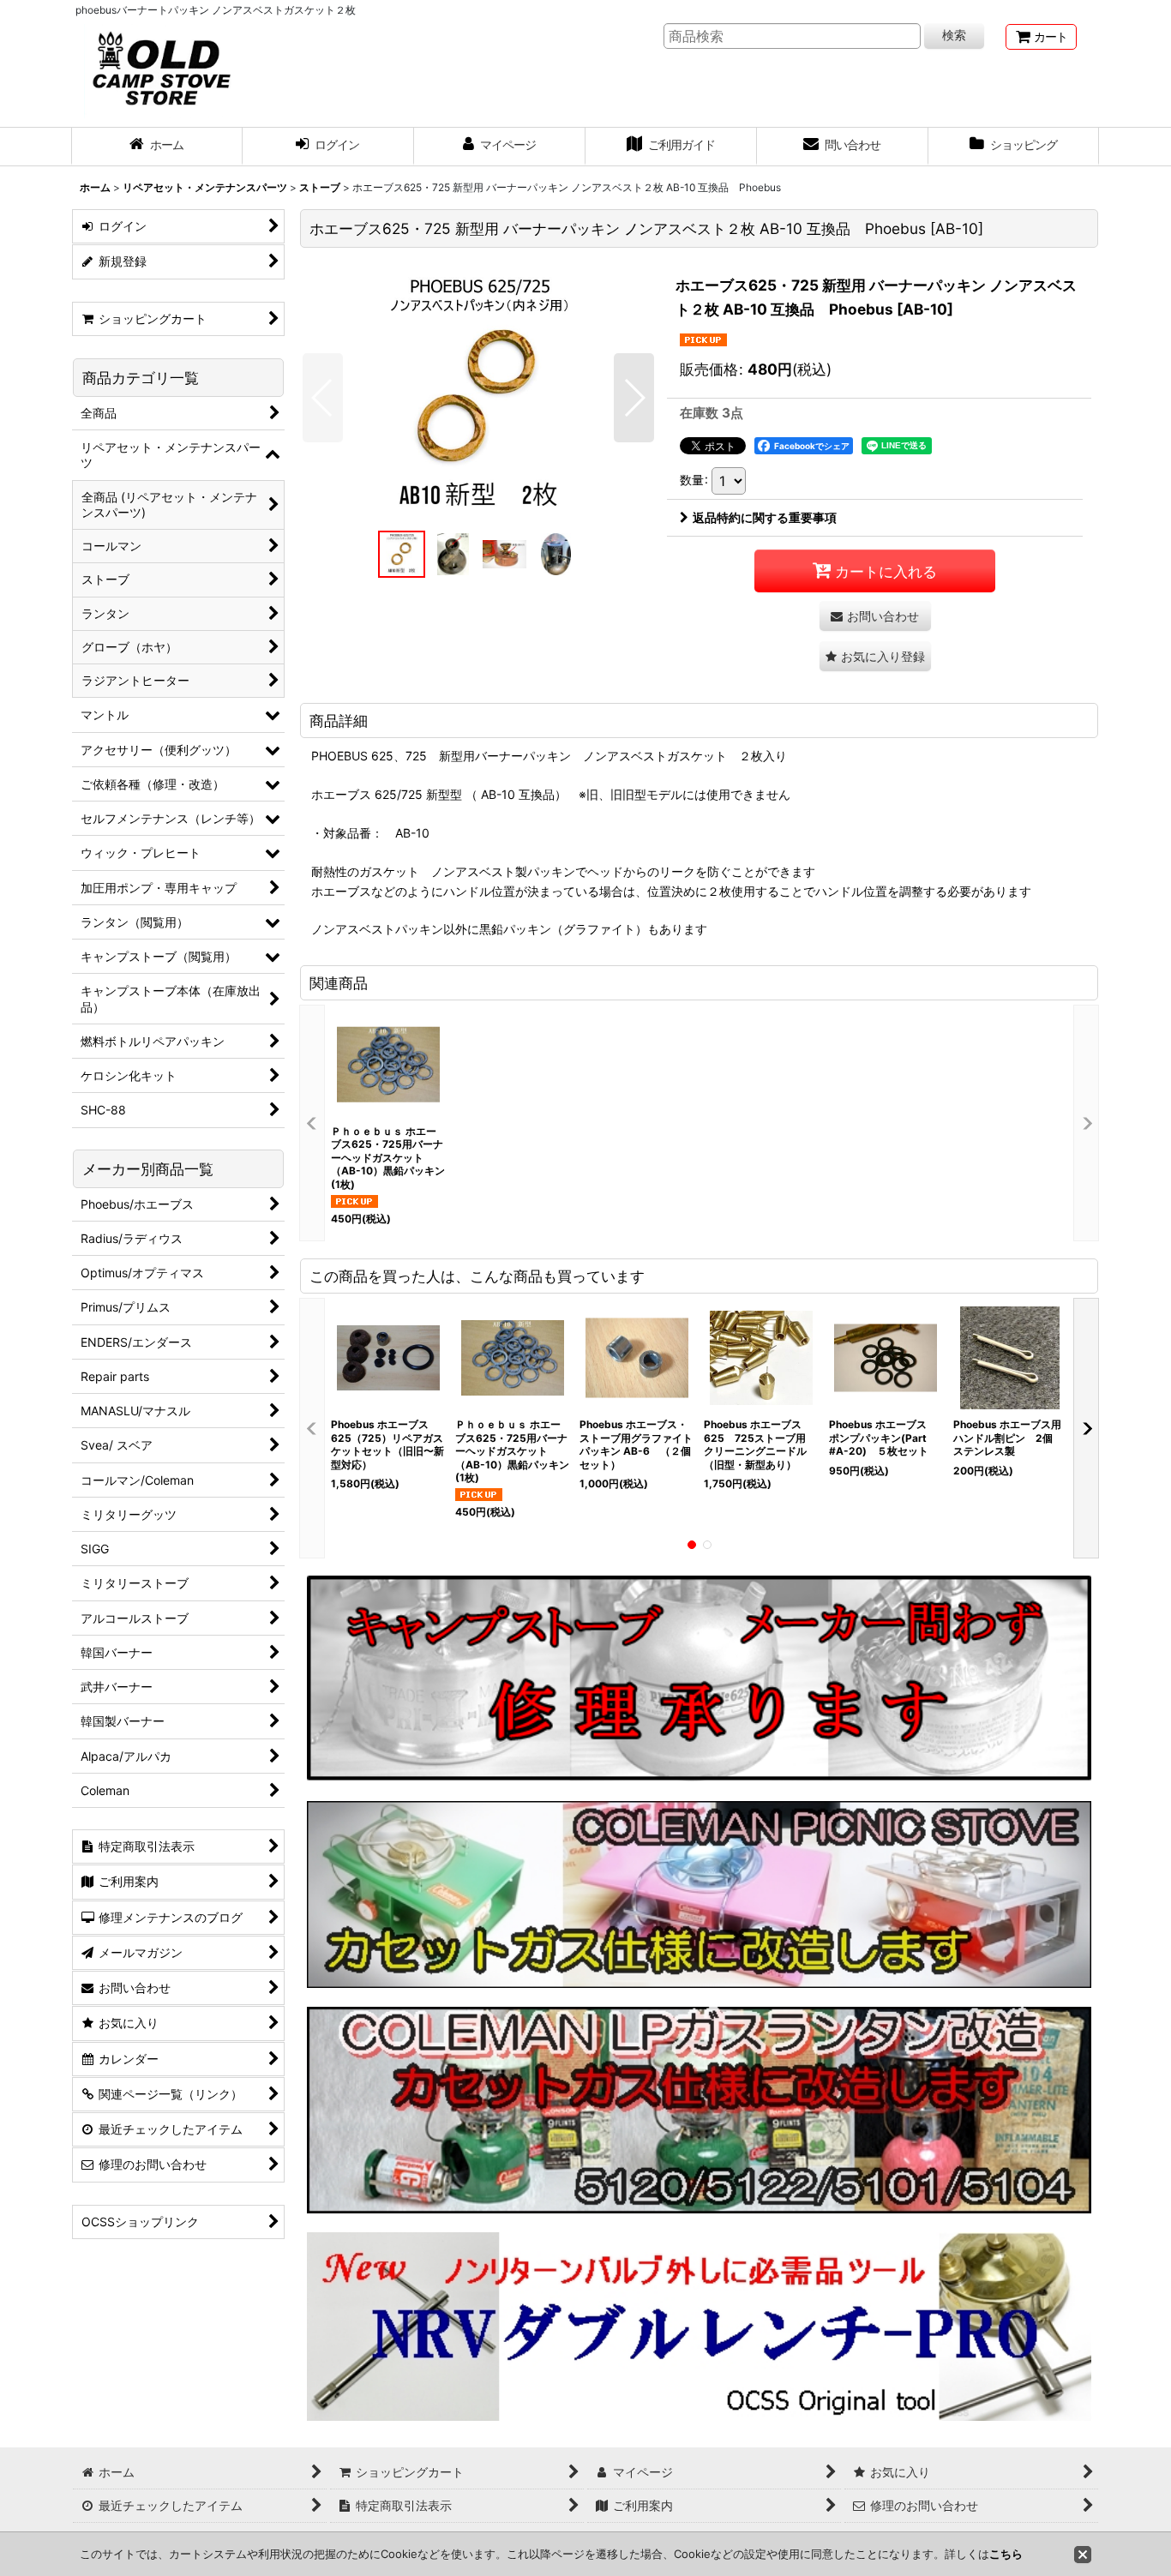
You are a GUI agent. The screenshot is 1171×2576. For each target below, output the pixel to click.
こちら (1006, 2554)
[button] (323, 398)
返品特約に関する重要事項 (765, 517)
